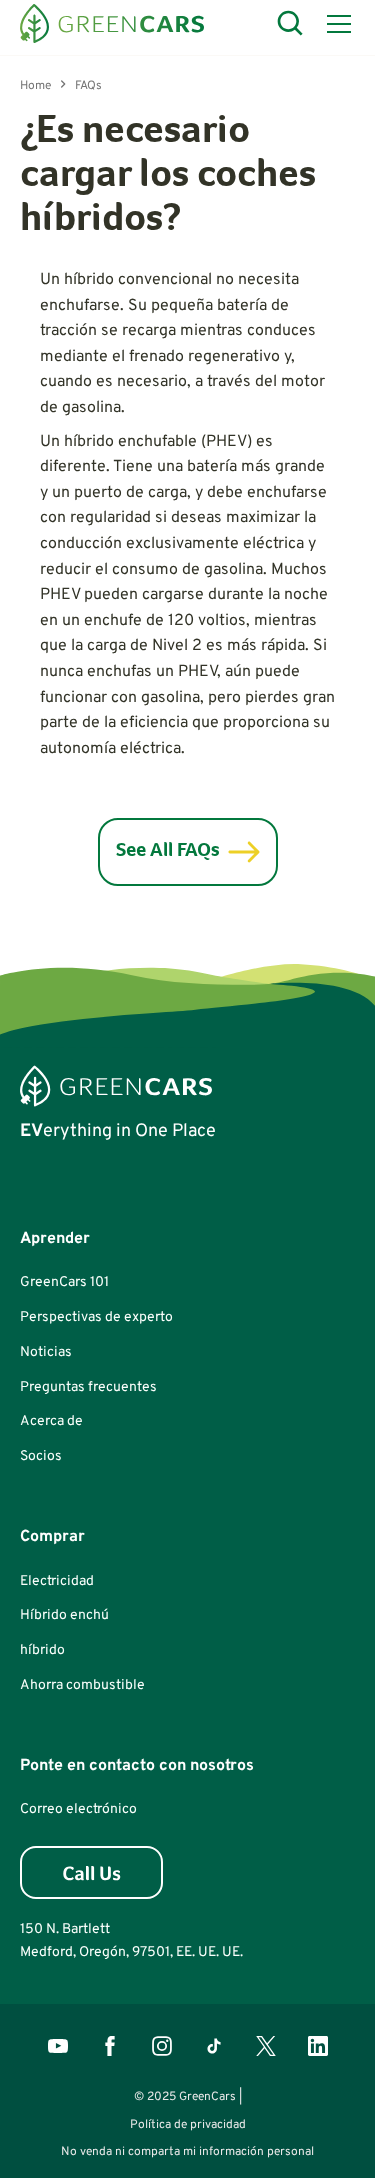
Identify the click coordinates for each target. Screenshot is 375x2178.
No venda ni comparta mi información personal (187, 2152)
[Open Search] (291, 24)
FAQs (88, 86)
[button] (335, 24)
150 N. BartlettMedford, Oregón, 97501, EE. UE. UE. (131, 1940)
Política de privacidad (188, 2125)
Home (35, 86)
